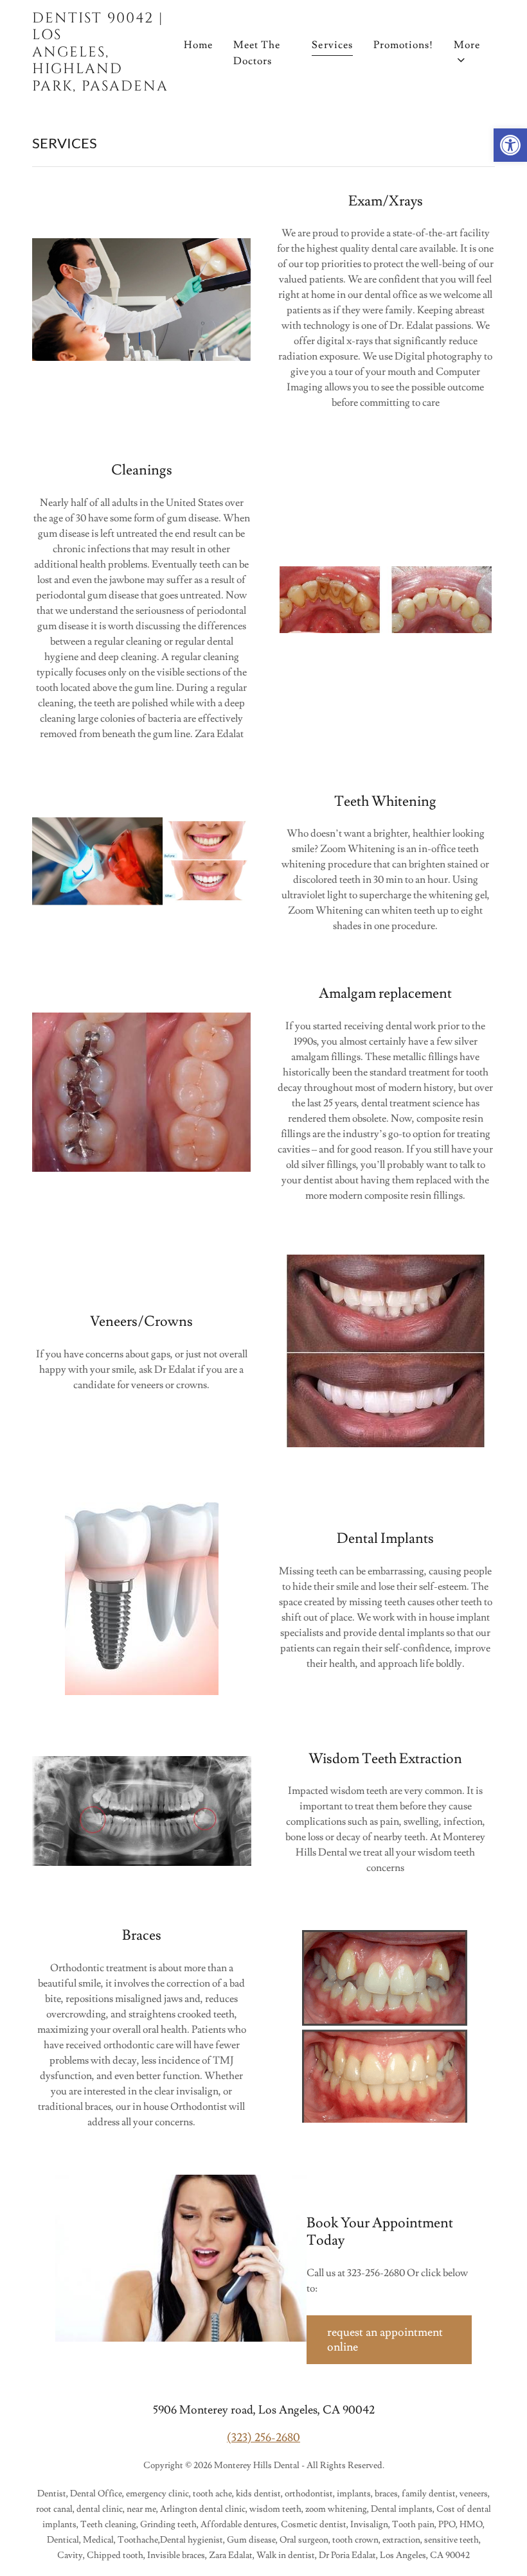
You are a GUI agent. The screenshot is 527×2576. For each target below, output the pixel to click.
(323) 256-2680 (263, 2438)
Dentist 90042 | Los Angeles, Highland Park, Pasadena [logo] (100, 53)
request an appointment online (385, 2340)
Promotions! (403, 45)
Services (332, 45)
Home (198, 45)
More (467, 45)
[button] (510, 145)
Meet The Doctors (257, 53)
